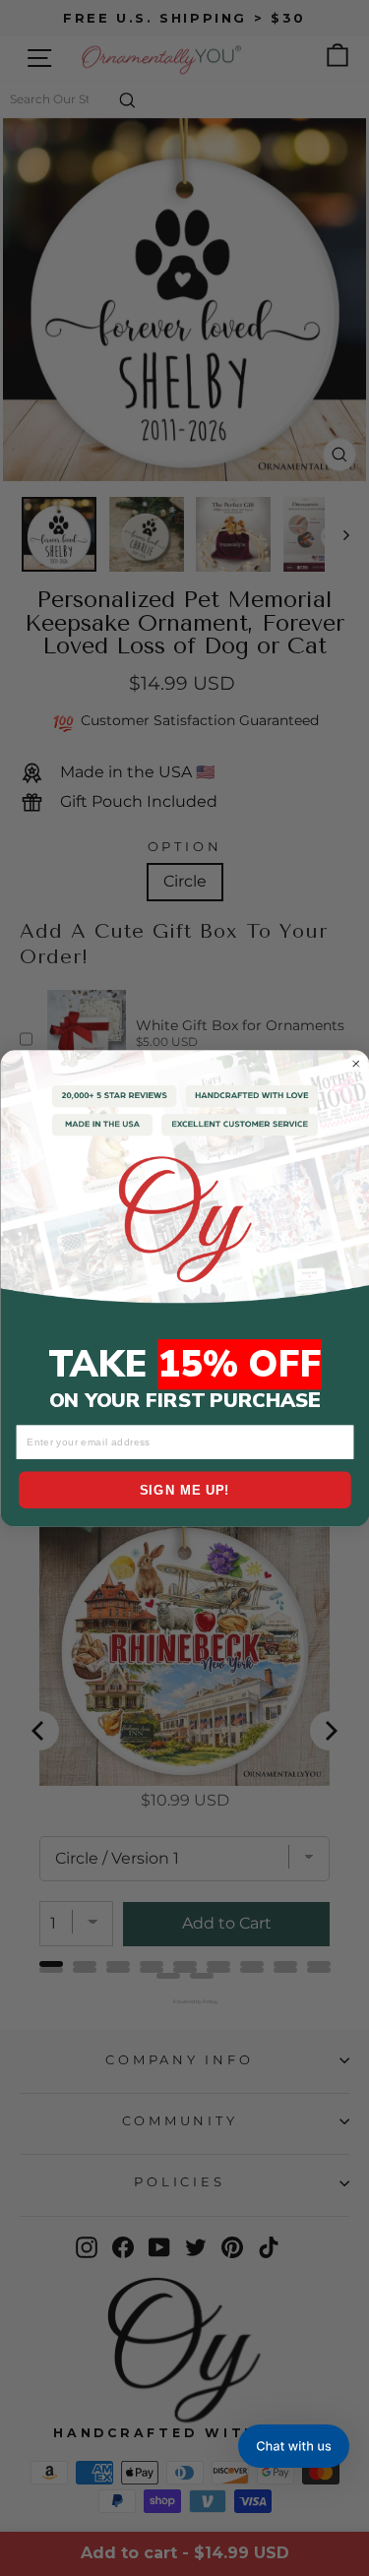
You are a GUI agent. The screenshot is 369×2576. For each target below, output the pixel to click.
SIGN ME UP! (185, 1490)
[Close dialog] (356, 1063)
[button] (294, 2446)
